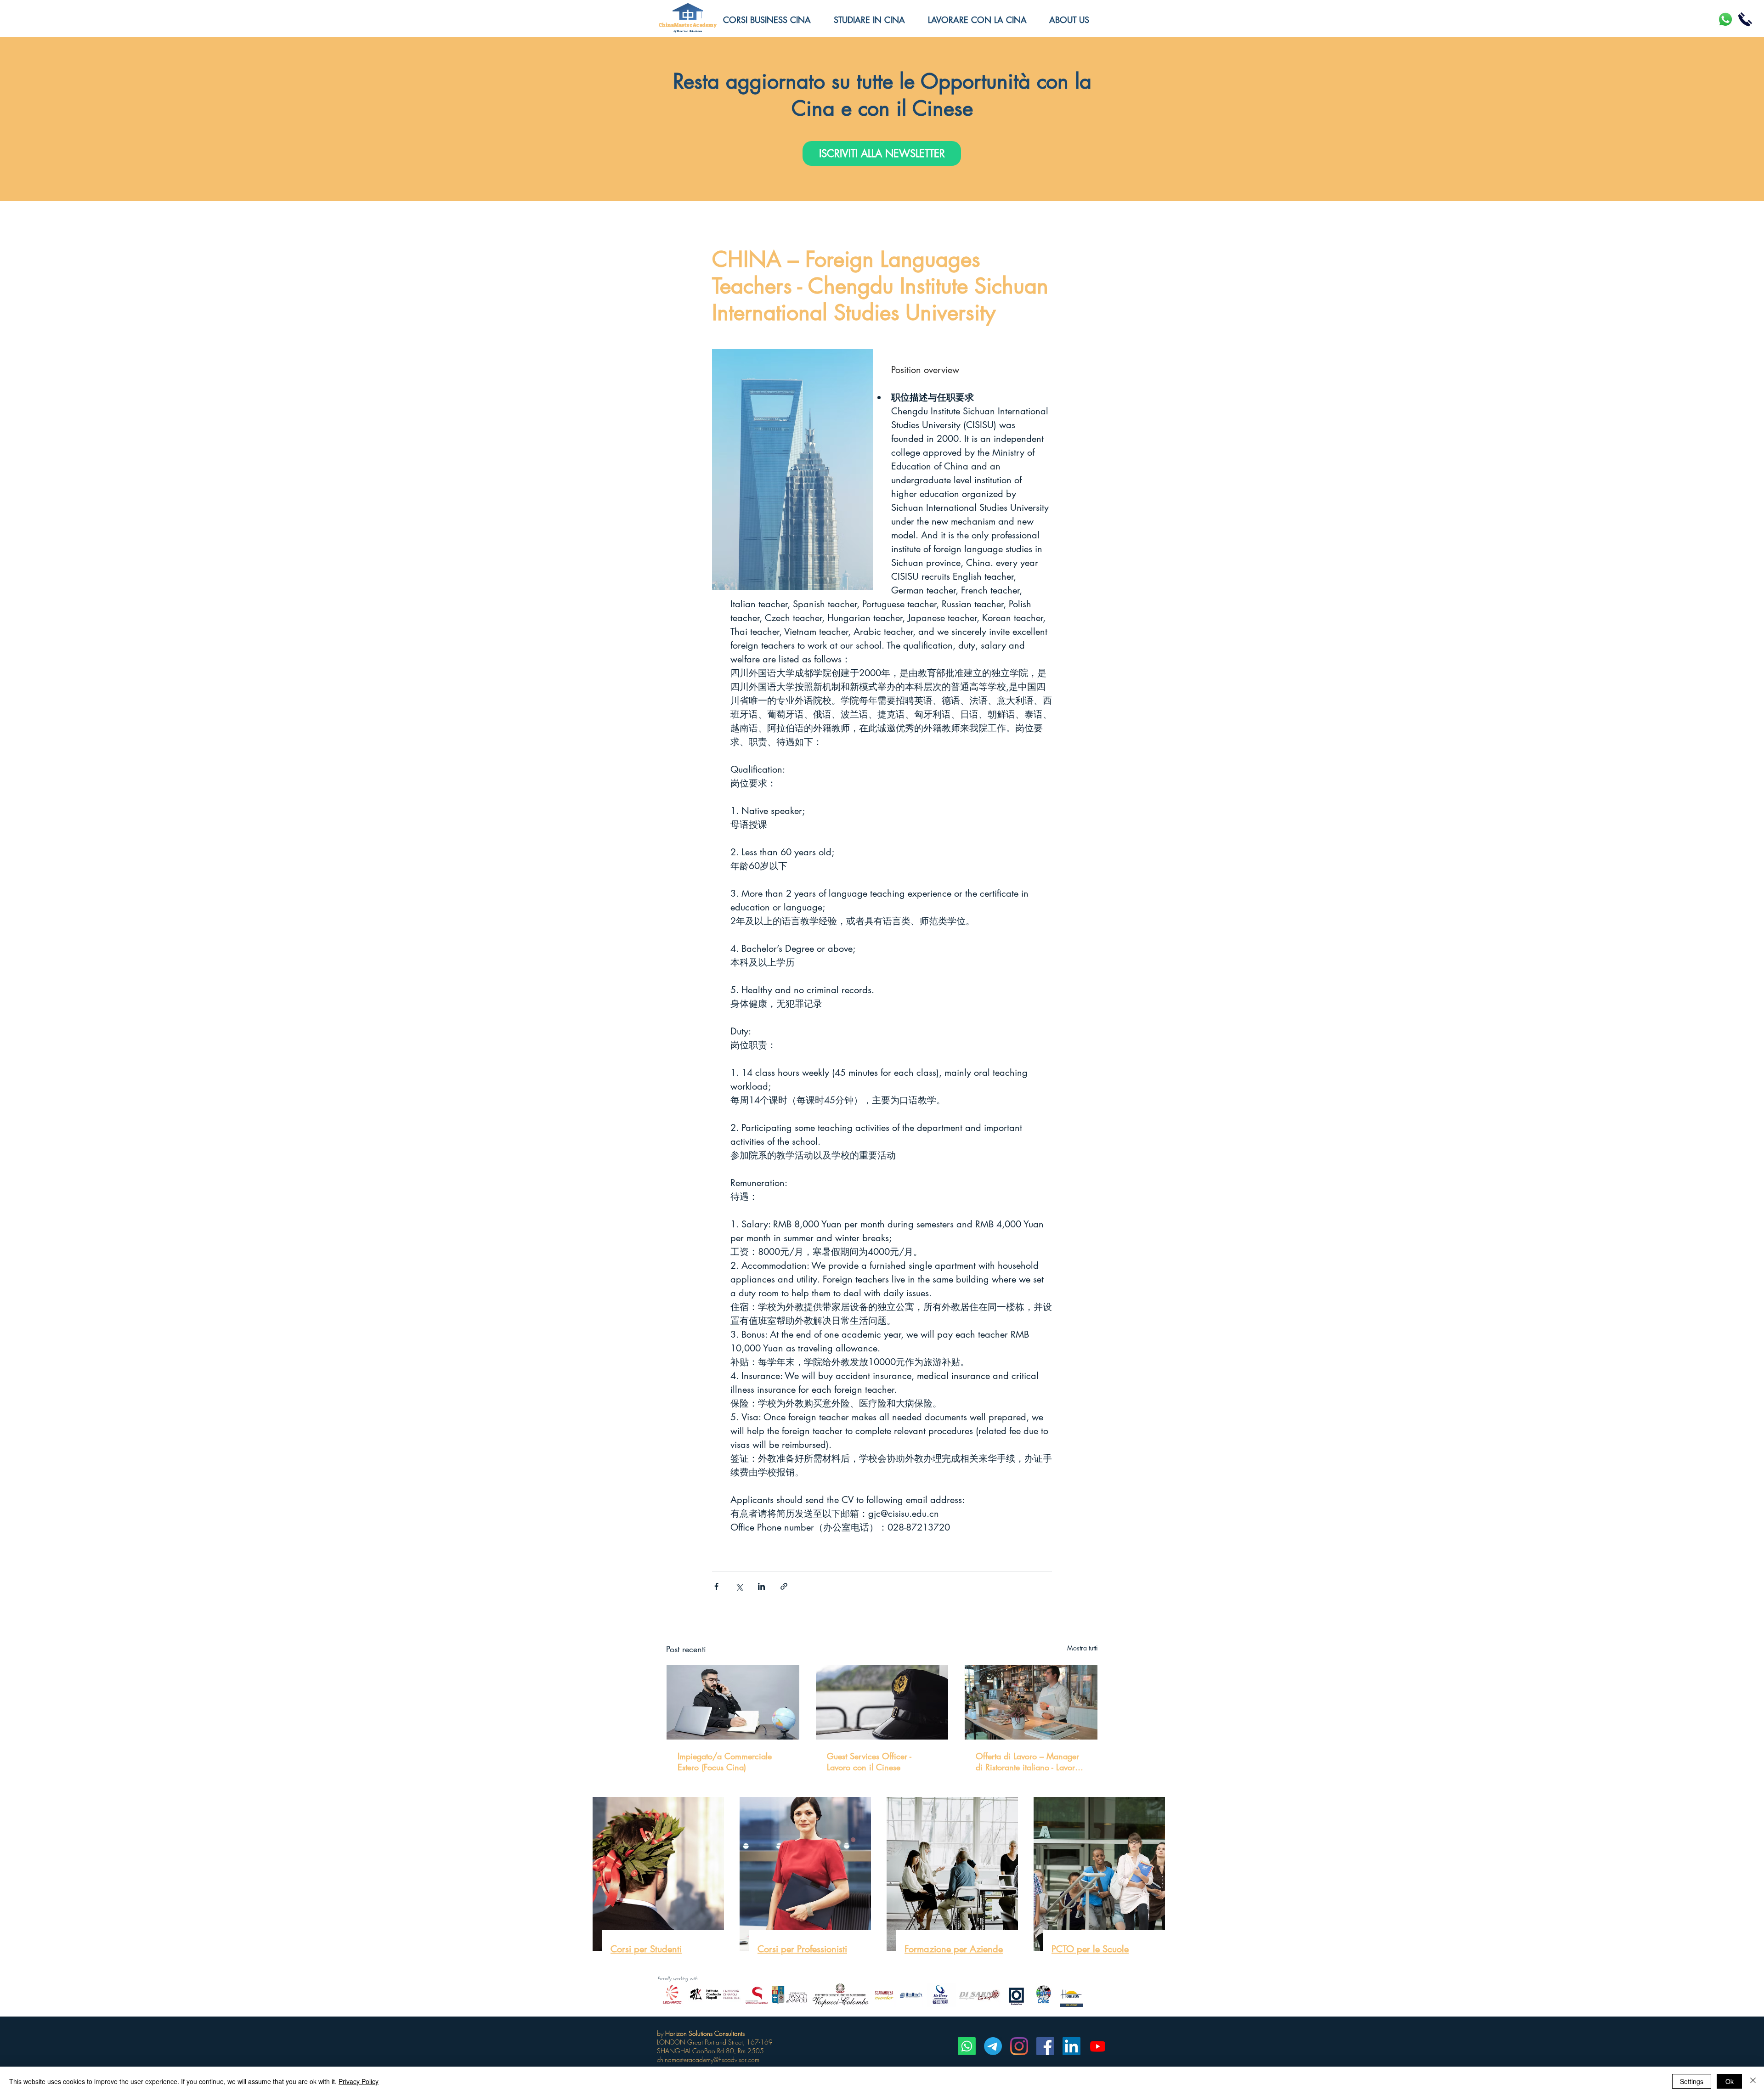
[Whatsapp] (967, 2046)
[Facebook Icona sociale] (1045, 2046)
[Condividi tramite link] (784, 1586)
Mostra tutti (1083, 1648)
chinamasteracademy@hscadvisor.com (708, 2059)
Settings (1692, 2081)
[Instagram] (1019, 2046)
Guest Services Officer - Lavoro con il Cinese (869, 1762)
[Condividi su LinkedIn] (761, 1586)
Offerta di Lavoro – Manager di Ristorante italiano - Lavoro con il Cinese (1028, 1762)
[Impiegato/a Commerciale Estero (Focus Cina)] (733, 1702)
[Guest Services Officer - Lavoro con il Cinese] (882, 1702)
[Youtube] (1098, 2046)
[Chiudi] (1753, 2081)
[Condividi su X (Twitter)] (739, 1586)
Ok (1730, 2081)
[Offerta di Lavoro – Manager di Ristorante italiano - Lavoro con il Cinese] (1031, 1702)
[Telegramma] (993, 2046)
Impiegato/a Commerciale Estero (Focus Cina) (725, 1762)
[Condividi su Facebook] (716, 1586)
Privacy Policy (359, 2081)
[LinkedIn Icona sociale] (1071, 2046)
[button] (1076, 20)
